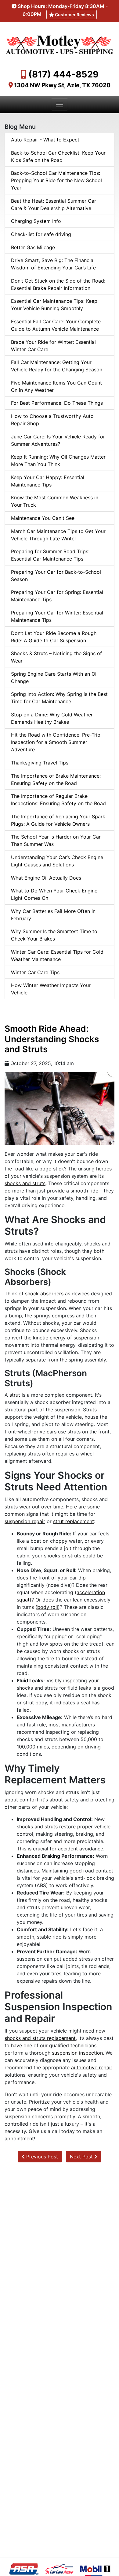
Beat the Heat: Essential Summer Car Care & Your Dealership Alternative (54, 205)
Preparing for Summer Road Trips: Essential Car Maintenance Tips (50, 555)
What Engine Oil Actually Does (46, 878)
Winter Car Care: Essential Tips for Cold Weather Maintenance (57, 956)
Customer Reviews (74, 15)
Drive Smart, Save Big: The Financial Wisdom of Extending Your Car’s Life (53, 264)
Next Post (82, 2157)
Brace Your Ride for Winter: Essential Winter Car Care (53, 346)
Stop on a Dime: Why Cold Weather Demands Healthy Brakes (52, 718)
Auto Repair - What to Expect (45, 140)
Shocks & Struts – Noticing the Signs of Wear (56, 657)
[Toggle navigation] (60, 104)
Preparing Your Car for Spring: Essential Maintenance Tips (57, 596)
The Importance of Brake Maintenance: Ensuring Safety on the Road (56, 779)
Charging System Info (36, 221)
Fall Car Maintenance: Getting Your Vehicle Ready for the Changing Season (57, 366)
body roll (48, 1607)
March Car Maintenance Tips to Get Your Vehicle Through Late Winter (58, 535)
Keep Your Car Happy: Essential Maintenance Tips (48, 481)
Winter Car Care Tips (35, 972)
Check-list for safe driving (41, 234)
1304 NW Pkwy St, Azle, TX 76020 (62, 85)
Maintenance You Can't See (43, 518)
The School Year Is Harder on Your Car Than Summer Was (56, 840)
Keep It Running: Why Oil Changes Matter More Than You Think (58, 460)
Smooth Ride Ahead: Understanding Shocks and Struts (52, 1039)
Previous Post (41, 2157)
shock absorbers (44, 1294)
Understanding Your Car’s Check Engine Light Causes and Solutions (57, 861)
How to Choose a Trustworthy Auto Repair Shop (52, 420)
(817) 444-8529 (63, 74)
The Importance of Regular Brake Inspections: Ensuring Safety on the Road (58, 800)
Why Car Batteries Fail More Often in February (53, 915)
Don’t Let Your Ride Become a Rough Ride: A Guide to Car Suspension (54, 637)
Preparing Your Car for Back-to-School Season (56, 576)
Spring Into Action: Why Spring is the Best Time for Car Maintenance (59, 698)
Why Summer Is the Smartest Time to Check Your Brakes (54, 935)
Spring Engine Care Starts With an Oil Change (54, 678)
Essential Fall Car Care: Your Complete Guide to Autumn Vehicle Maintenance (56, 325)
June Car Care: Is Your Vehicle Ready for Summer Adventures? (58, 440)
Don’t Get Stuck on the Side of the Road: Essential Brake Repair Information (58, 284)
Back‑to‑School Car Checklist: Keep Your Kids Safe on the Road (58, 156)
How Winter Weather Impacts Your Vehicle (51, 989)
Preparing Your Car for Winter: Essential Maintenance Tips (57, 616)
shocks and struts (25, 1183)
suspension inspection (77, 2053)
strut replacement (74, 1521)
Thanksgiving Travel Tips (40, 763)
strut (15, 1395)
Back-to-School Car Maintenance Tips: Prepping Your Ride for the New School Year (56, 180)
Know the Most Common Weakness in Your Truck (55, 501)
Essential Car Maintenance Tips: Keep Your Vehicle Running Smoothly (54, 305)
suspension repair (25, 1521)
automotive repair (92, 2067)
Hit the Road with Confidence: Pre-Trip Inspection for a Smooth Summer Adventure (56, 742)
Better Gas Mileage (33, 247)
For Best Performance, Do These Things (57, 403)
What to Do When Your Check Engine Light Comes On (54, 894)
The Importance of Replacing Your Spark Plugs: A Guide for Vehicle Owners (58, 820)
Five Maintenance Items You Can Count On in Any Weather (56, 386)
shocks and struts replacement (40, 2038)
